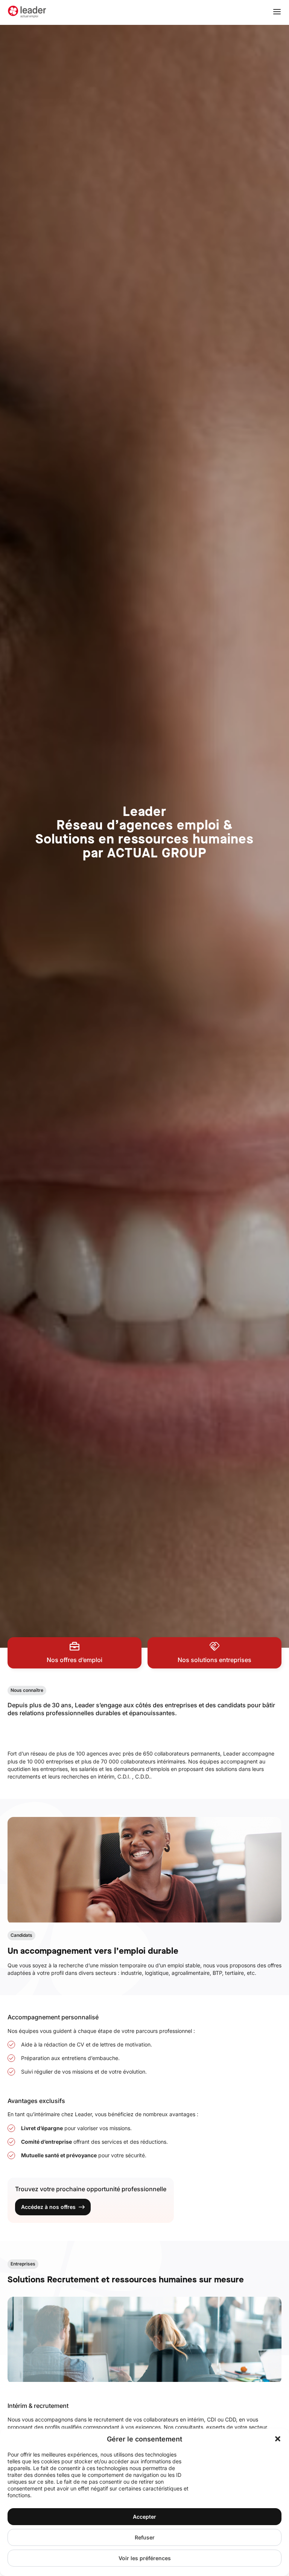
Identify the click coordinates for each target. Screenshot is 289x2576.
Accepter (144, 2517)
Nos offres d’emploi (75, 1660)
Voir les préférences (145, 2558)
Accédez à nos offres (48, 2207)
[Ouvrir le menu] (277, 12)
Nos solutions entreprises (214, 1660)
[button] (278, 2439)
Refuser (145, 2537)
